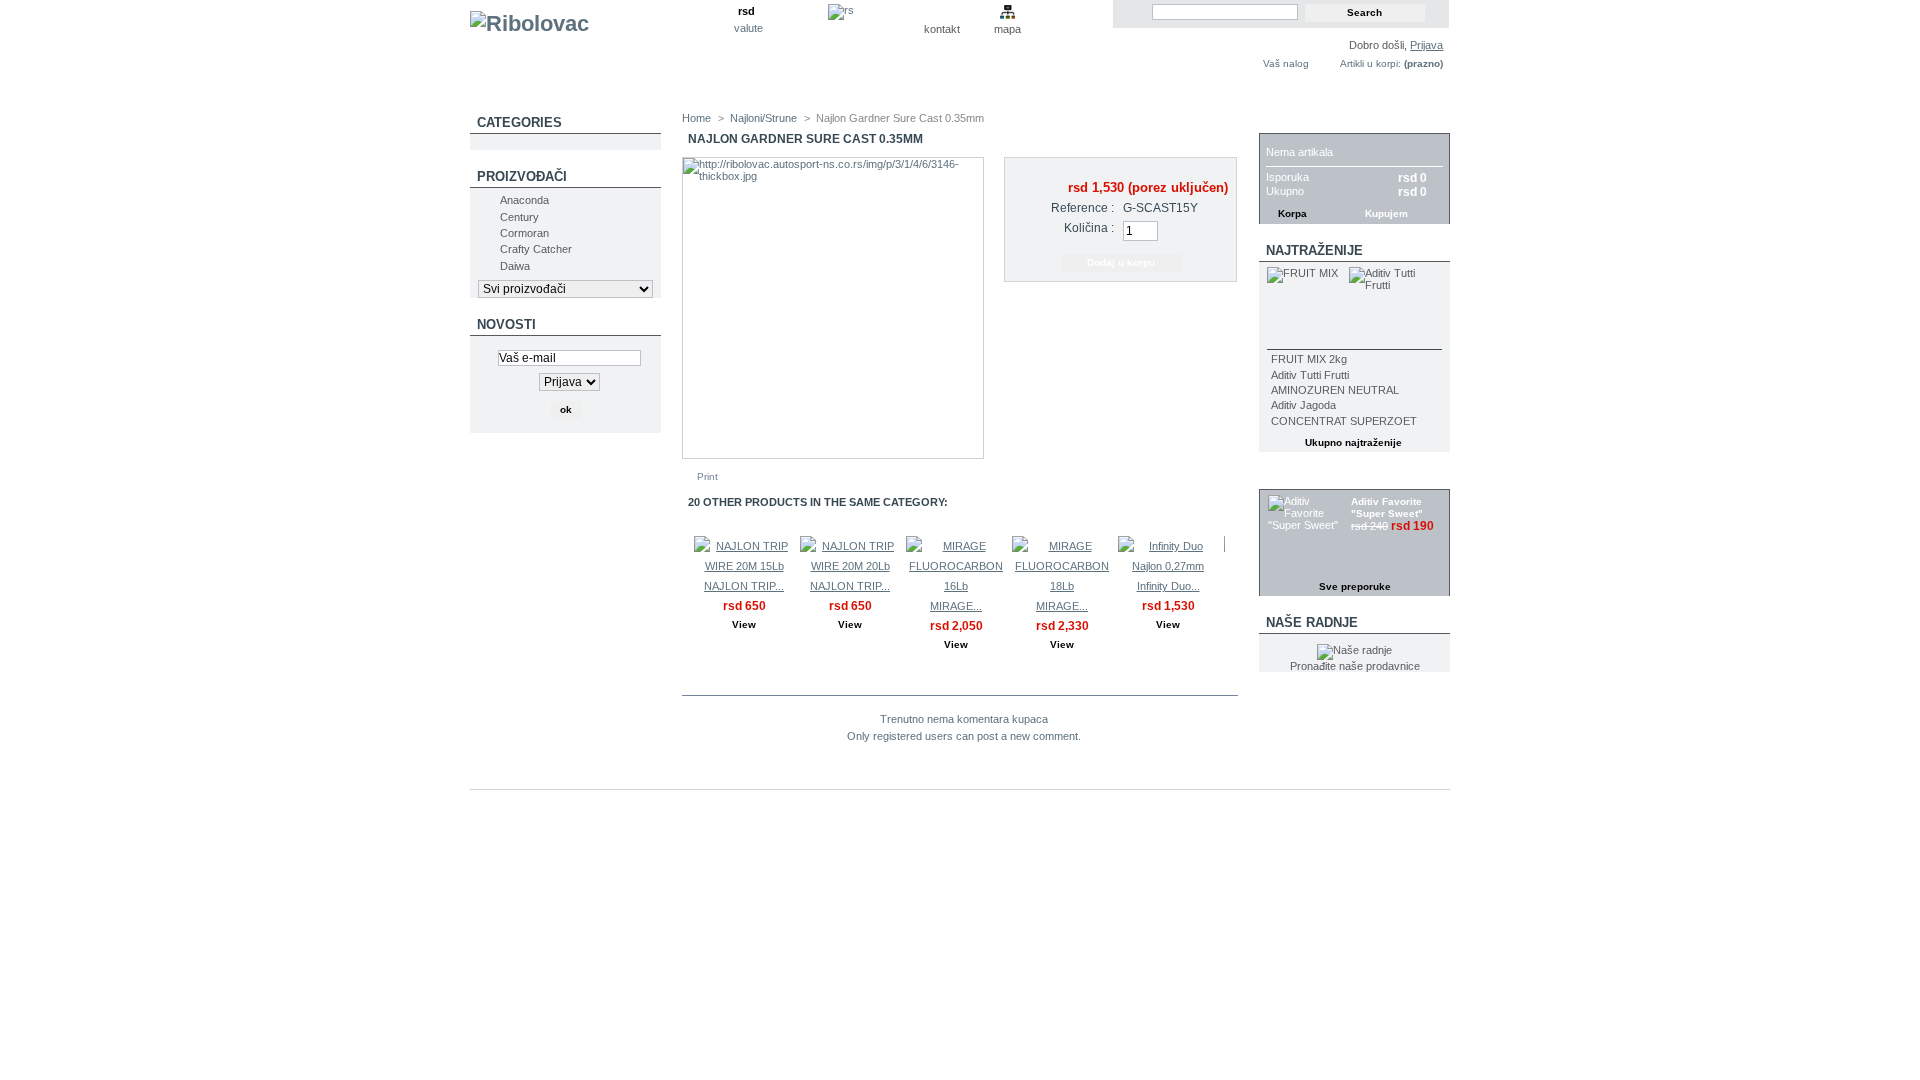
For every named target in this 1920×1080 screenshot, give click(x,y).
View (744, 624)
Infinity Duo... (1168, 586)
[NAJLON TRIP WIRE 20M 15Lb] (744, 566)
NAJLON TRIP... (744, 586)
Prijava (1426, 45)
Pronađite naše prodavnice (1355, 666)
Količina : (1089, 228)
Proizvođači (522, 176)
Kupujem (1386, 213)
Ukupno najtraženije (1353, 442)
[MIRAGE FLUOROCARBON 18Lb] (1062, 586)
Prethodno (686, 575)
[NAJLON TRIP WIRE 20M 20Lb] (850, 566)
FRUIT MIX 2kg (1309, 359)
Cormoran (524, 233)
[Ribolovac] (602, 56)
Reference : (1082, 208)
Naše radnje (1312, 622)
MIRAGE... (956, 606)
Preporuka (1307, 478)
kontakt (942, 29)
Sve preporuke (1355, 586)
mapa (1007, 29)
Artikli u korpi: (1370, 63)
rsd (746, 11)
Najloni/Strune (763, 118)
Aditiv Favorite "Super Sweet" (1387, 507)
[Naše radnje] (1354, 650)
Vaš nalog (1286, 63)
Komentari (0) (751, 683)
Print (707, 476)
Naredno (1229, 575)
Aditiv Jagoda (1303, 405)
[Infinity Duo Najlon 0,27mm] (1168, 566)
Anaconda (524, 200)
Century (519, 217)
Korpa (1288, 122)
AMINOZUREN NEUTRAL (1335, 390)
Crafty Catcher (536, 249)
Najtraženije (1314, 250)
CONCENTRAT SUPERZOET (1344, 421)
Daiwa (515, 266)
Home (696, 118)
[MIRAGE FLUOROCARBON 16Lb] (956, 586)
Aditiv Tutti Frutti (1310, 375)
